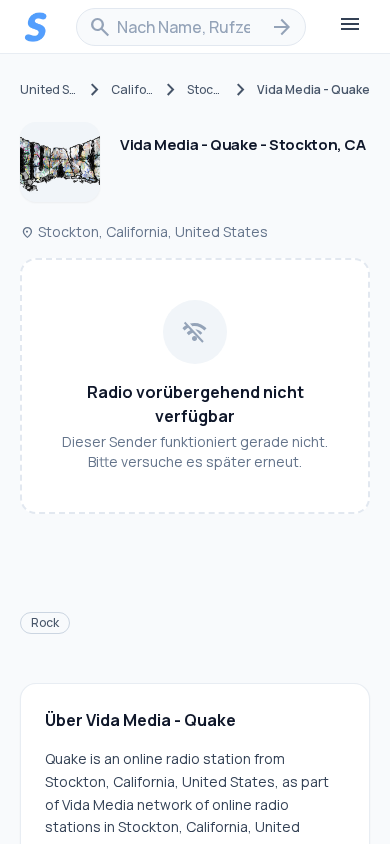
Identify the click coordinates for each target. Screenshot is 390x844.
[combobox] (191, 27)
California (133, 90)
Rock (45, 622)
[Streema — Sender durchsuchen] (36, 27)
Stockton (206, 90)
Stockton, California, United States (144, 231)
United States (49, 90)
